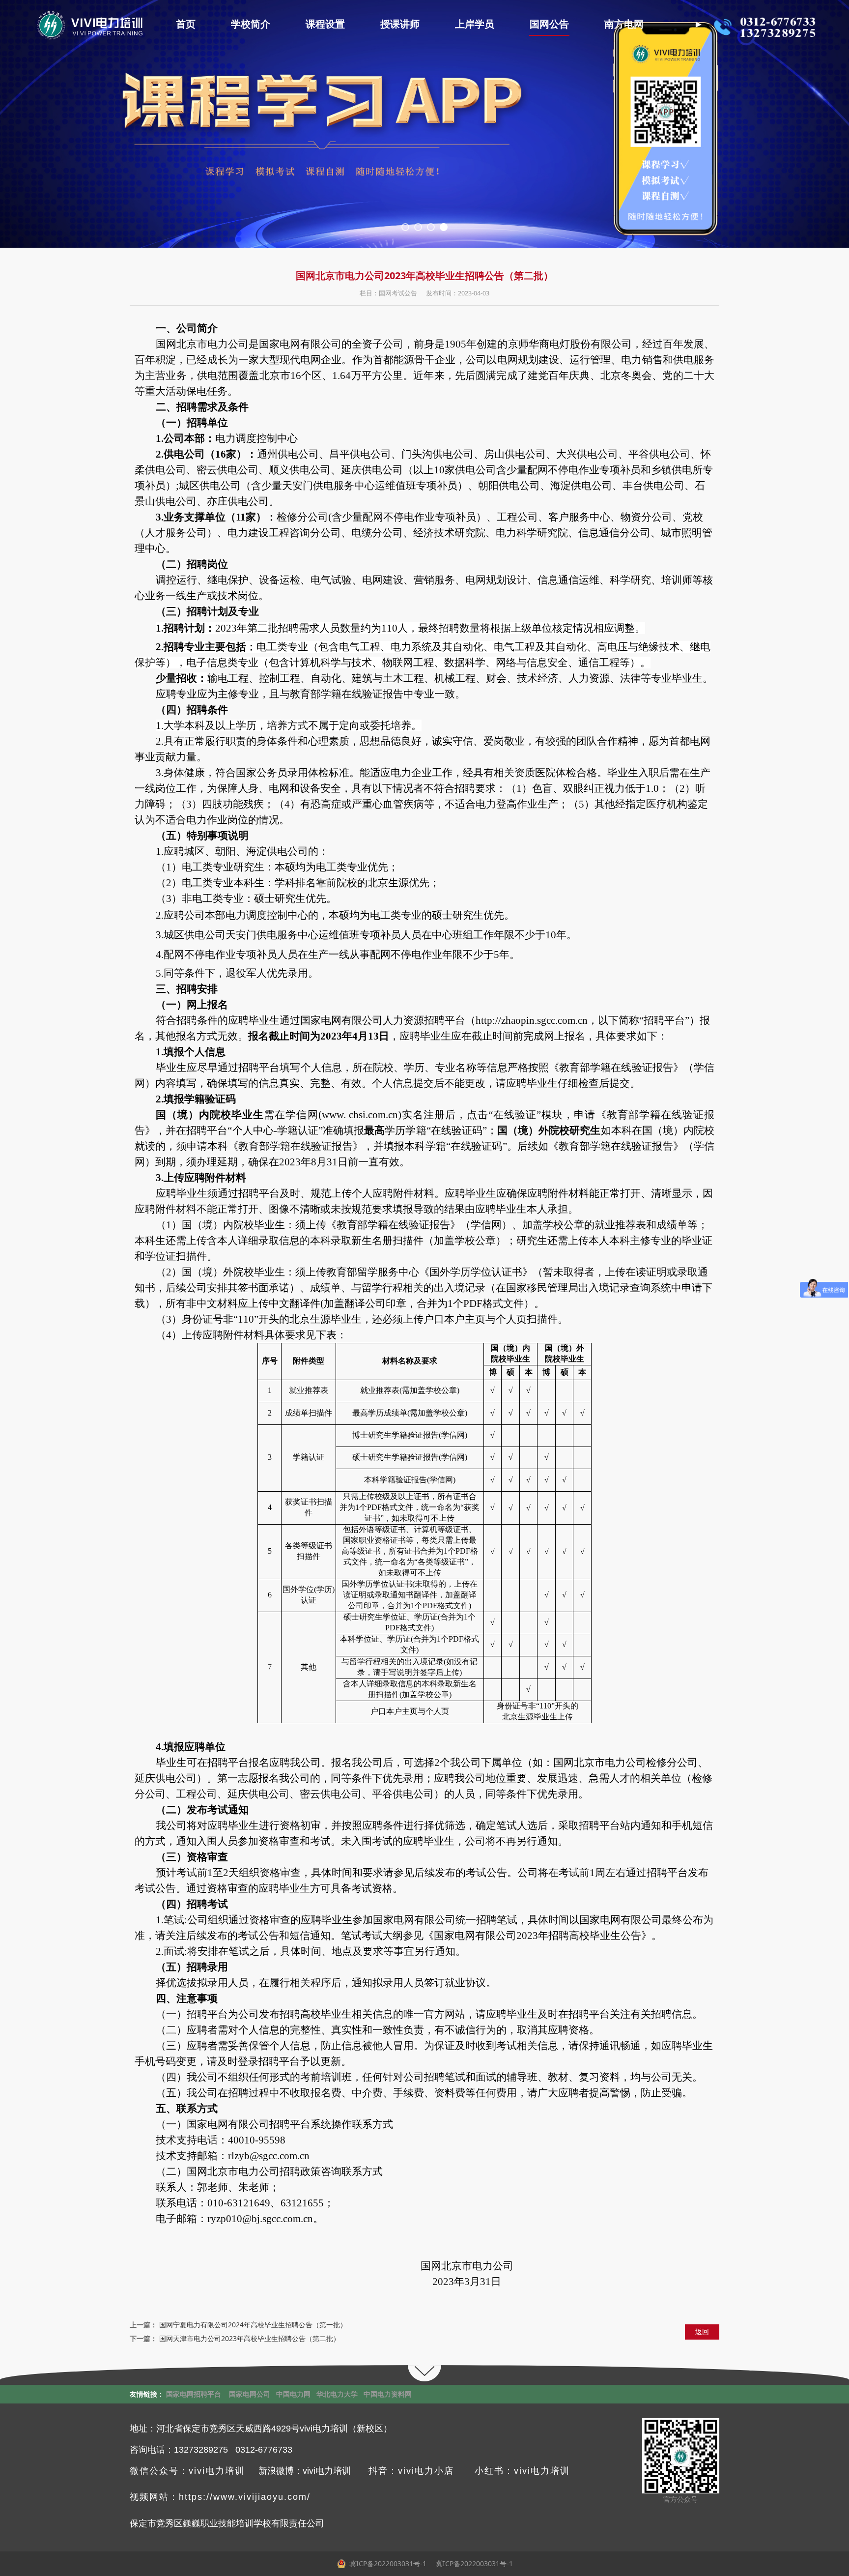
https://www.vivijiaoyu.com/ (245, 2497)
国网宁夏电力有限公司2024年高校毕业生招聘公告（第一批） (253, 2325)
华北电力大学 (337, 2394)
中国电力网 (293, 2394)
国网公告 (549, 24)
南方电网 (624, 24)
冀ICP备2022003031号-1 (473, 2563)
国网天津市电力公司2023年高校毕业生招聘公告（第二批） (250, 2338)
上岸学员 (475, 24)
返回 (702, 2331)
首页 (186, 24)
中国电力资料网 (388, 2394)
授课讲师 (400, 24)
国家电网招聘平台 (194, 2394)
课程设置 (325, 24)
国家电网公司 (250, 2394)
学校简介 (251, 24)
